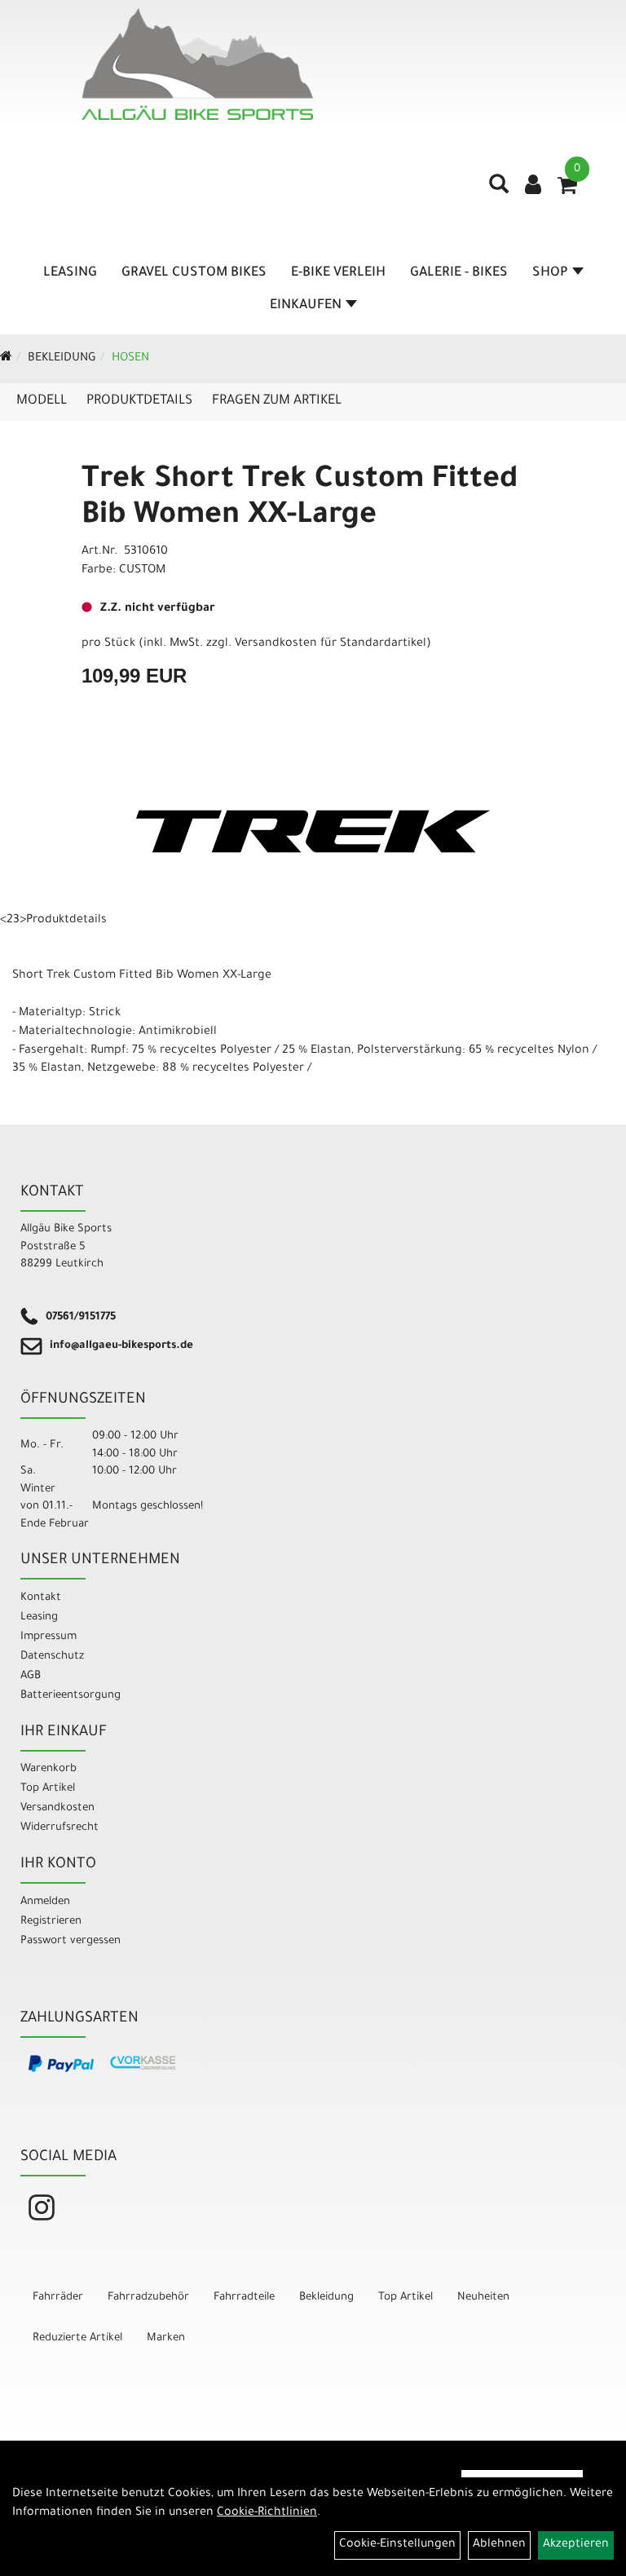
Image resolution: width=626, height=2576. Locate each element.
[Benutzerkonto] (533, 187)
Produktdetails (139, 401)
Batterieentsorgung (71, 1696)
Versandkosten (57, 1808)
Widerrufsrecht (60, 1828)
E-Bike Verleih (338, 273)
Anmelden (45, 1902)
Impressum (48, 1637)
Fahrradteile (244, 2298)
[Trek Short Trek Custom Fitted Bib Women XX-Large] (313, 831)
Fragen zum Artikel (277, 401)
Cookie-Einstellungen (397, 2545)
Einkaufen (306, 306)
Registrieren (51, 1922)
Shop (550, 273)
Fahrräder (58, 2298)
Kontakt (41, 1598)
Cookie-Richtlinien (267, 2513)
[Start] (6, 359)
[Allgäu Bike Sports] (197, 64)
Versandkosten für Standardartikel (331, 644)
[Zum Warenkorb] (567, 191)
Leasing (70, 273)
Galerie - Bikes (459, 273)
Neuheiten (483, 2298)
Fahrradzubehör (148, 2298)
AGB (31, 1676)
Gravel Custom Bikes (194, 273)
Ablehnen (499, 2545)
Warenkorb (48, 1769)
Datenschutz (52, 1657)
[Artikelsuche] (499, 190)
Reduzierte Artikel (77, 2338)
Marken (166, 2338)
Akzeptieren (576, 2545)
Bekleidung (62, 359)
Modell (42, 401)
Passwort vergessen (71, 1941)
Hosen (130, 359)
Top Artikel (48, 1789)
